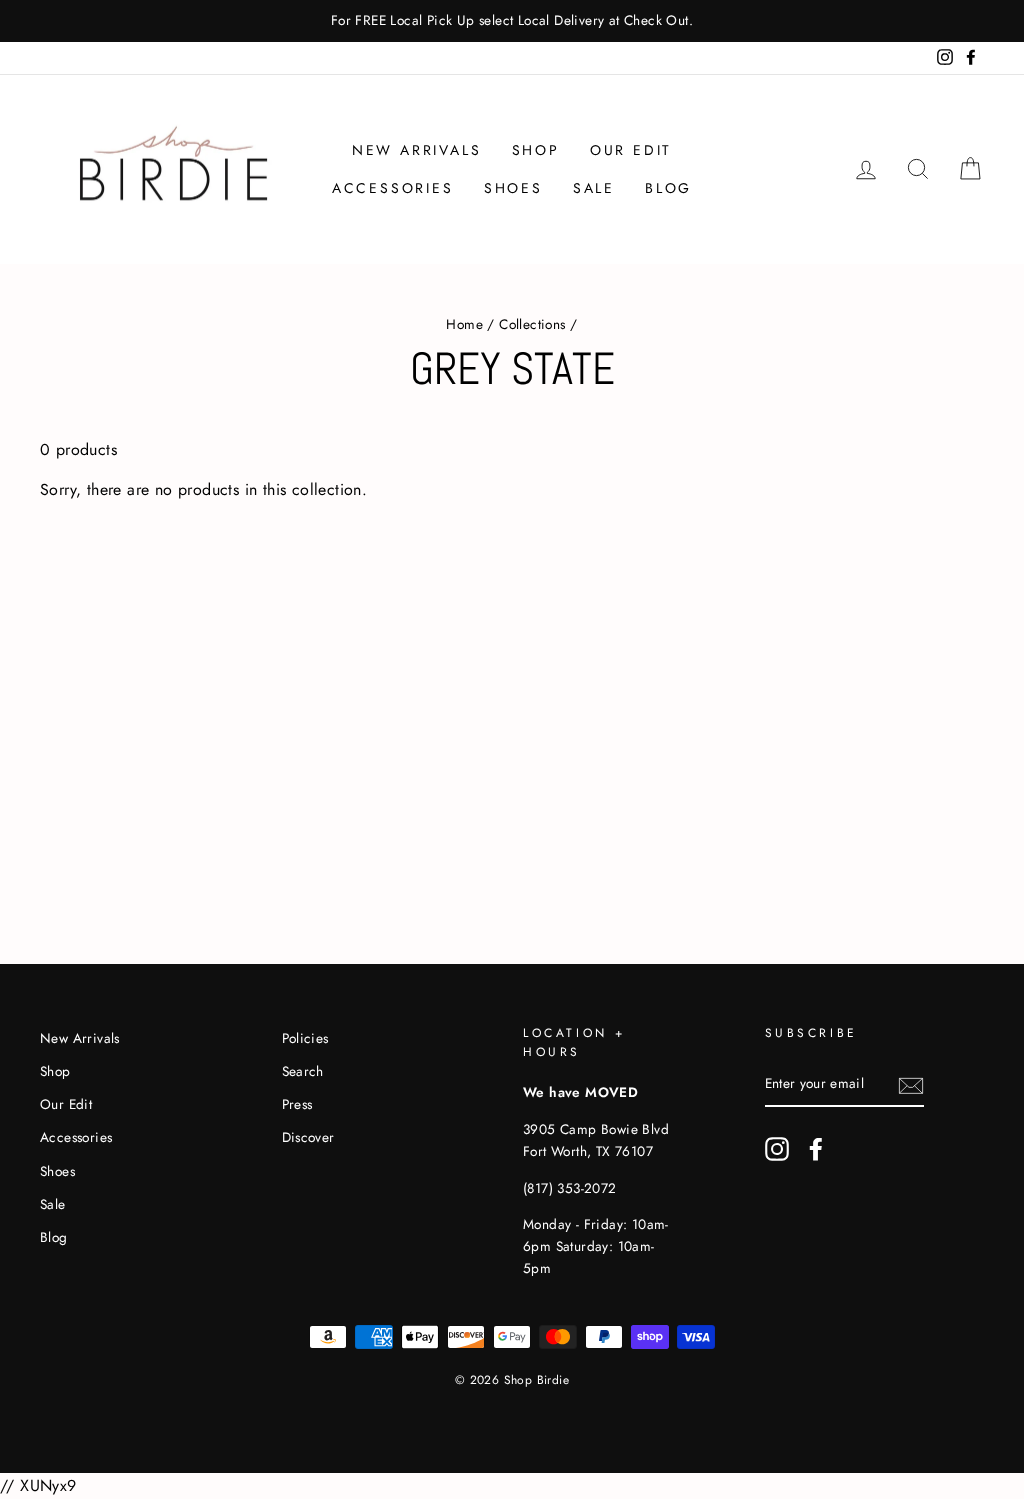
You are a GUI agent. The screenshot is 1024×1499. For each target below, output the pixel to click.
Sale (594, 188)
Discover (308, 1137)
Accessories (393, 188)
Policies (305, 1038)
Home (464, 324)
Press (297, 1104)
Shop (536, 150)
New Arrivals (417, 150)
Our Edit (631, 150)
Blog (668, 188)
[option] (512, 21)
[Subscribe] (911, 1085)
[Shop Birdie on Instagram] (777, 1149)
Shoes (513, 188)
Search (303, 1071)
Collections (532, 324)
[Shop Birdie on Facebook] (816, 1149)
